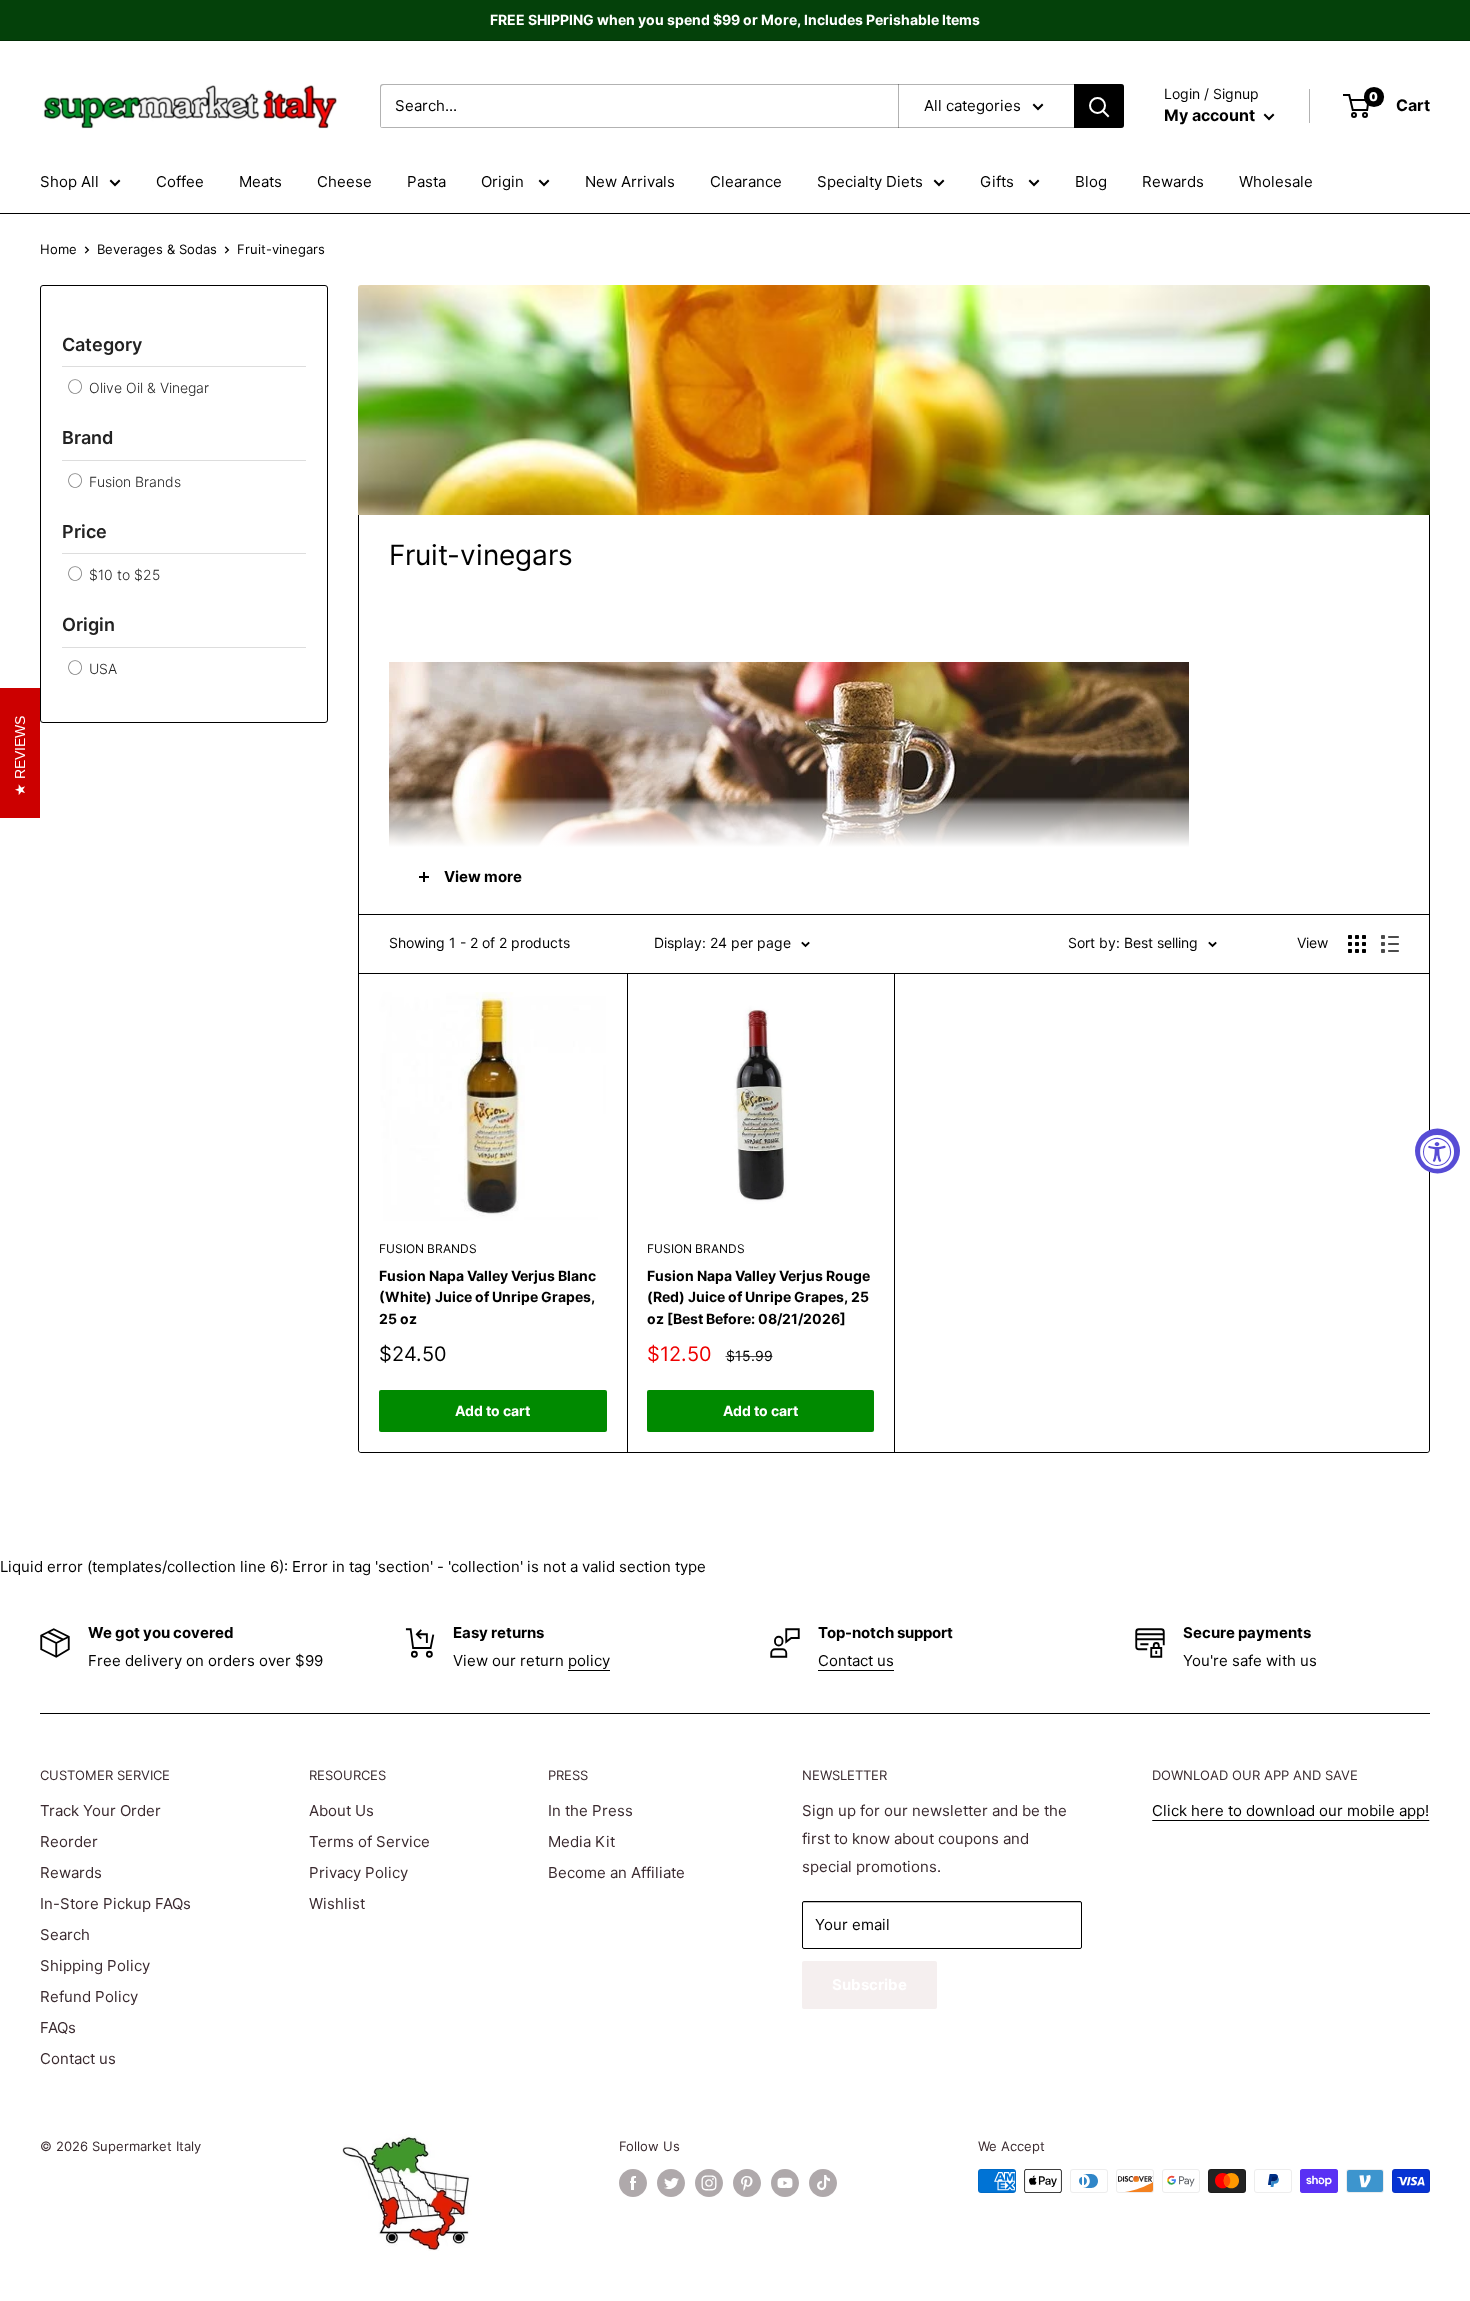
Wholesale (1276, 181)
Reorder (69, 1841)
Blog (1091, 181)
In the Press (590, 1810)
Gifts (999, 181)
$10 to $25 (122, 574)
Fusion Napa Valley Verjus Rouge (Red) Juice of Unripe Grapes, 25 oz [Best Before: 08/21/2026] (758, 1297)
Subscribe (869, 1984)
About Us (341, 1810)
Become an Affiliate (616, 1872)
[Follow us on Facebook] (633, 2183)
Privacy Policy (358, 1872)
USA (101, 668)
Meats (260, 181)
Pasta (426, 181)
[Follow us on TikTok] (823, 2183)
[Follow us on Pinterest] (747, 2183)
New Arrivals (630, 181)
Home (58, 249)
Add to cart (492, 1410)
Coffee (180, 181)
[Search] (1099, 106)
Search (65, 1934)
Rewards (1173, 181)
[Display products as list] (1390, 944)
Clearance (746, 181)
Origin (504, 181)
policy (589, 1660)
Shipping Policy (95, 1965)
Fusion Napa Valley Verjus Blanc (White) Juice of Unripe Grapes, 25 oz (487, 1297)
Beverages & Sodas (157, 249)
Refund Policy (89, 1996)
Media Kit (581, 1841)
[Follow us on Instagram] (709, 2183)
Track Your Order (100, 1810)
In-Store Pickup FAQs (115, 1903)
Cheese (344, 181)
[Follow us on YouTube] (785, 2183)
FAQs (58, 2027)
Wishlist (337, 1903)
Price (84, 531)
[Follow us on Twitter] (671, 2183)
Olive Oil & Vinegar (147, 387)
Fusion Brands (133, 481)
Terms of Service (369, 1841)
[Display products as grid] (1357, 944)
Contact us (856, 1660)
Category (102, 344)
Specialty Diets (870, 181)
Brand (87, 437)
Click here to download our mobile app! (1290, 1810)
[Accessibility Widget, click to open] (1437, 1150)
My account (1211, 115)
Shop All (69, 181)
